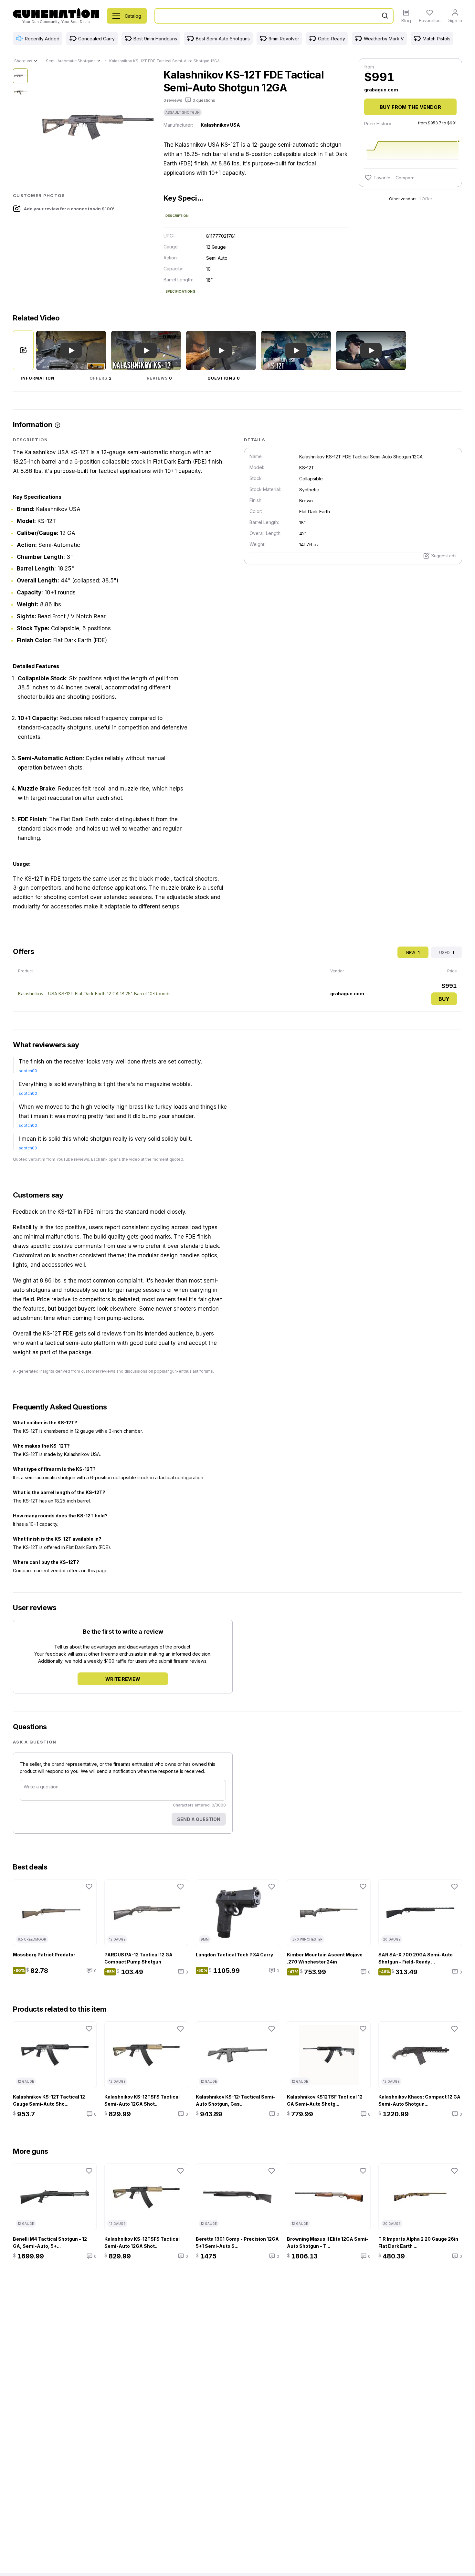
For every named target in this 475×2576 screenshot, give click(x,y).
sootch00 (28, 1071)
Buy (444, 999)
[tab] (38, 378)
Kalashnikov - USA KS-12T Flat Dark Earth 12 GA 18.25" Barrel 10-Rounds (94, 994)
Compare (405, 178)
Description (177, 216)
